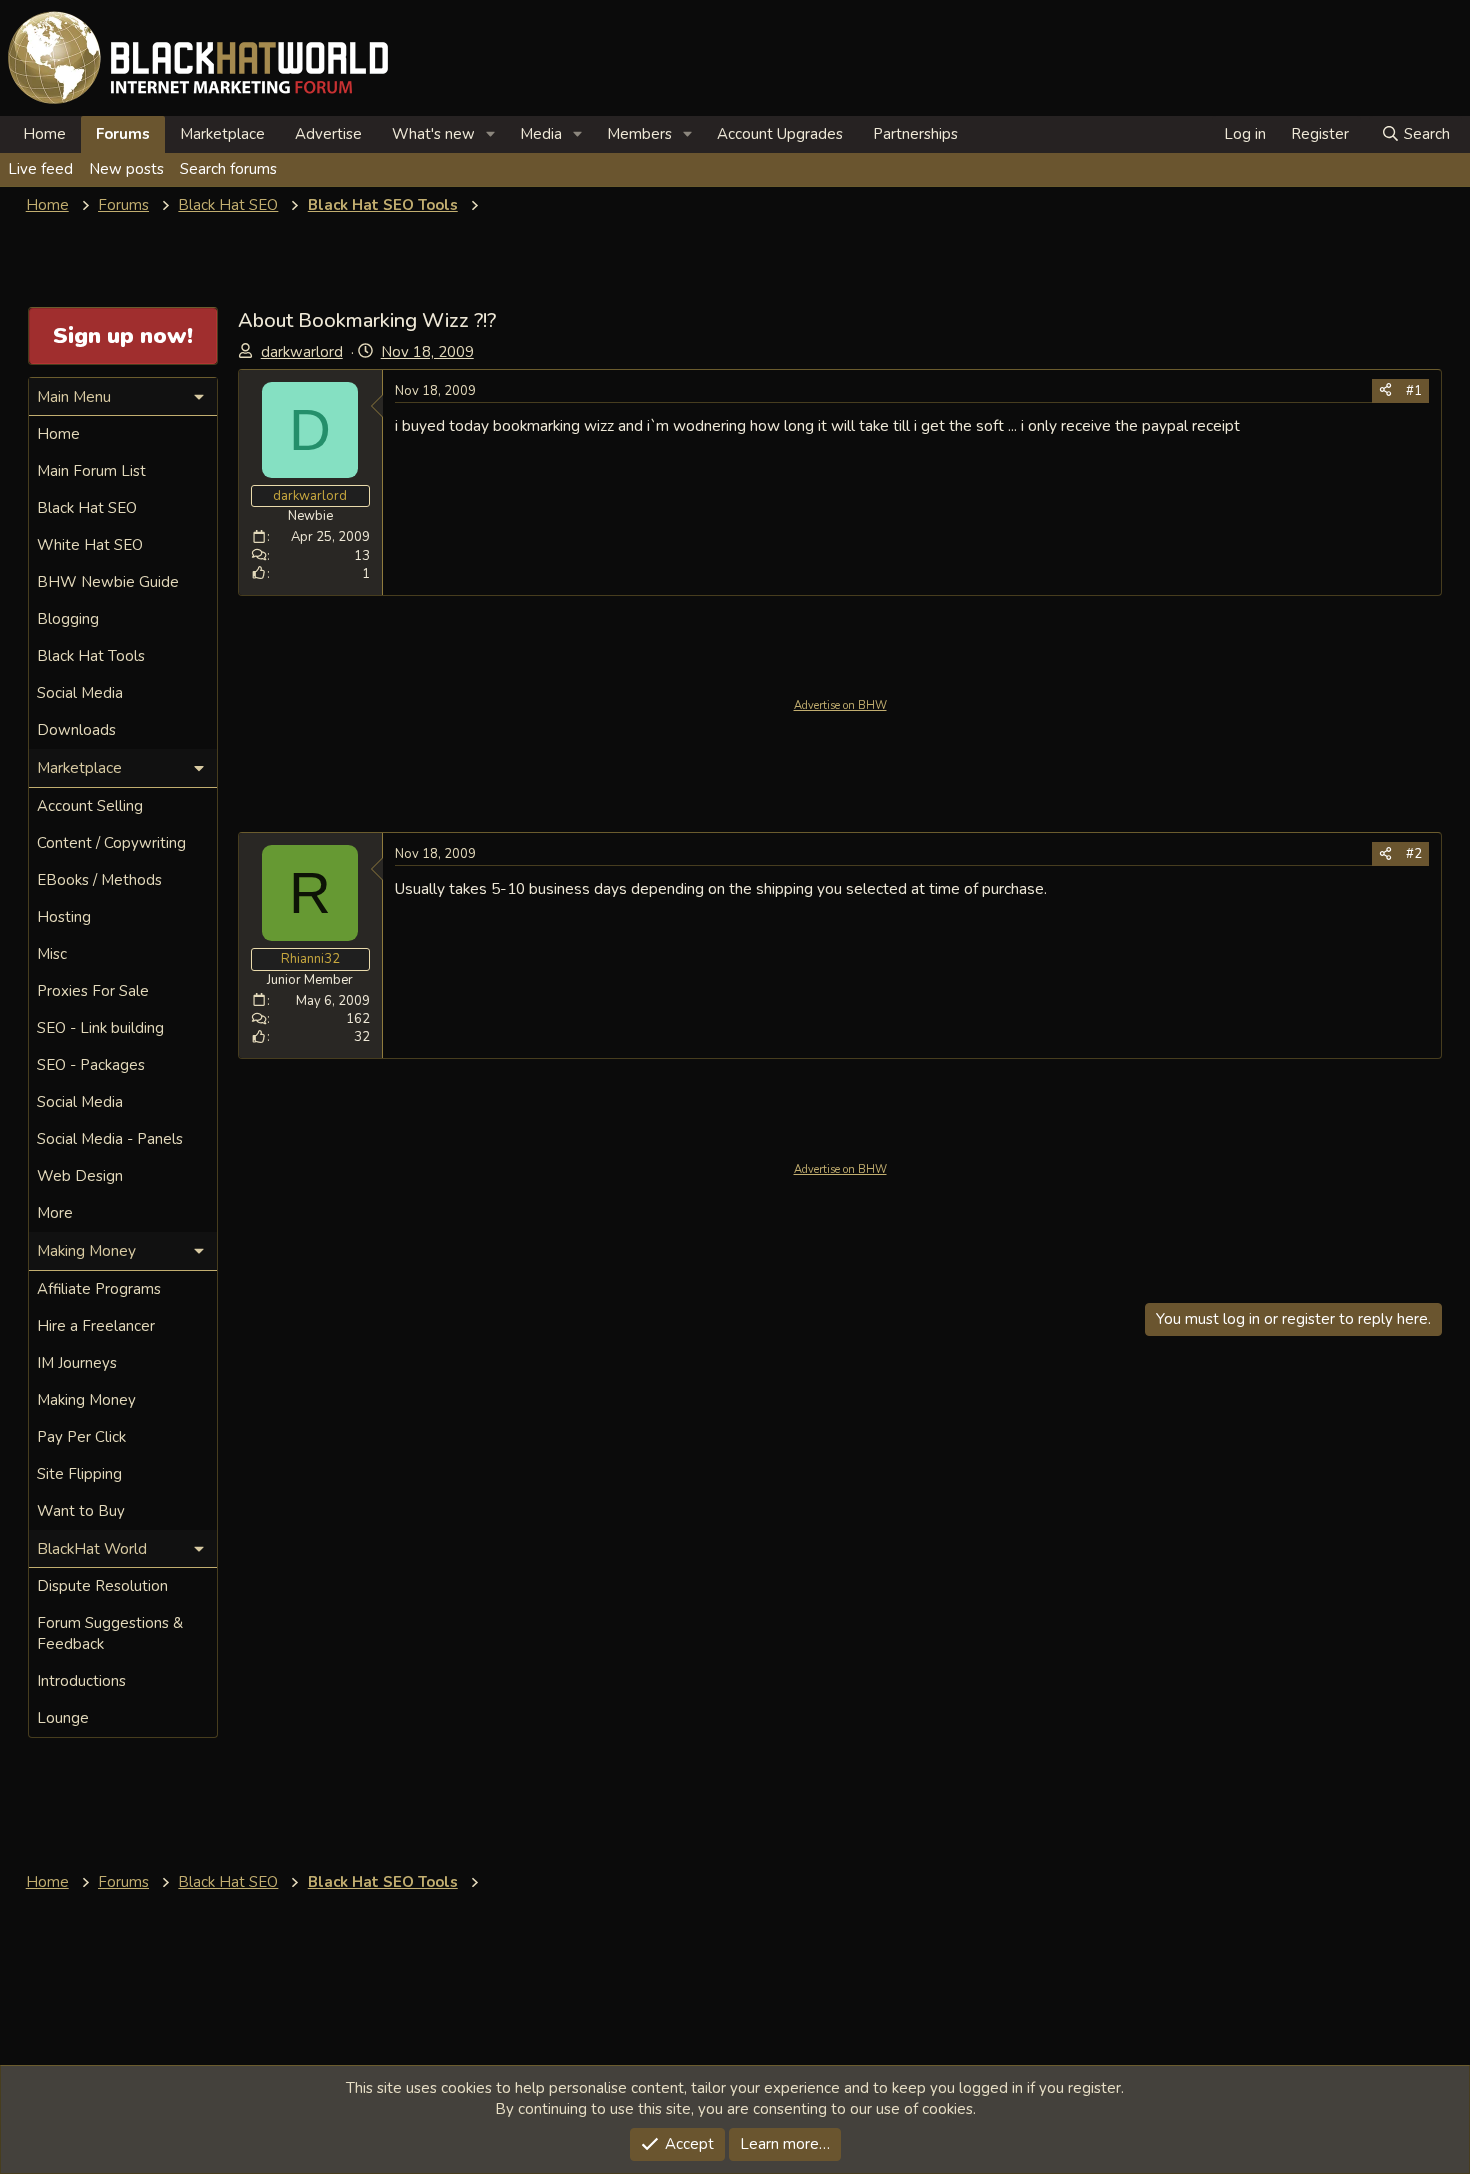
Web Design (80, 1176)
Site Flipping (79, 1474)
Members (639, 134)
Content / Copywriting (111, 843)
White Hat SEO (90, 545)
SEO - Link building (100, 1028)
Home (44, 134)
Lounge (63, 1718)
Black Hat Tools (91, 656)
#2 (1414, 854)
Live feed (40, 169)
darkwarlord (302, 352)
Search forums (228, 169)
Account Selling (90, 806)
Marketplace (222, 134)
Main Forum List (91, 471)
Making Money (86, 1400)
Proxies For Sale (93, 991)
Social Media (80, 693)
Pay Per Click (81, 1437)
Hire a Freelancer (96, 1326)
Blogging (68, 619)
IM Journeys (77, 1363)
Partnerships (915, 134)
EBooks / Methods (99, 880)
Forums (123, 134)
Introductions (81, 1681)
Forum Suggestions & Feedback (110, 1633)
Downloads (76, 730)
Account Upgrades (780, 134)
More (55, 1213)
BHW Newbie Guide (108, 582)
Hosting (64, 917)
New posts (126, 169)
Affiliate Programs (99, 1289)
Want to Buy (81, 1511)
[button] (491, 134)
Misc (52, 954)
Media (541, 134)
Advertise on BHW (840, 705)
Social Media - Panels (110, 1139)
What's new (433, 134)
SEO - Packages (91, 1065)
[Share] (1385, 391)
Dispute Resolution (102, 1586)
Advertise (328, 134)
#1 (1414, 391)
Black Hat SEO (87, 508)
